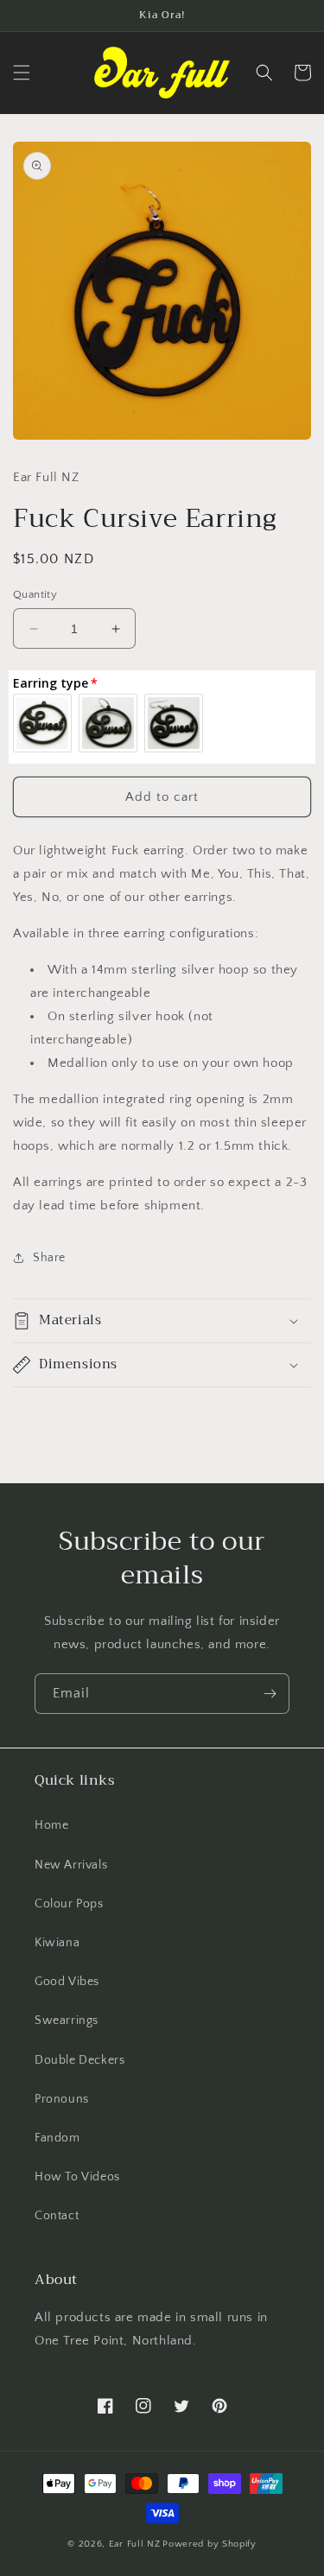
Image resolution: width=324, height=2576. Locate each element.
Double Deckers (79, 2060)
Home (51, 1825)
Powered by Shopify (210, 2544)
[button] (22, 73)
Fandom (57, 2138)
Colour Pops (69, 1904)
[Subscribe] (270, 1694)
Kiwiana (57, 1943)
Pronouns (62, 2099)
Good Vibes (67, 1982)
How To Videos (77, 2177)
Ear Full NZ (135, 2544)
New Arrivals (71, 1865)
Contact (57, 2216)
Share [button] (49, 1258)
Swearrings (67, 2021)
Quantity (35, 594)
